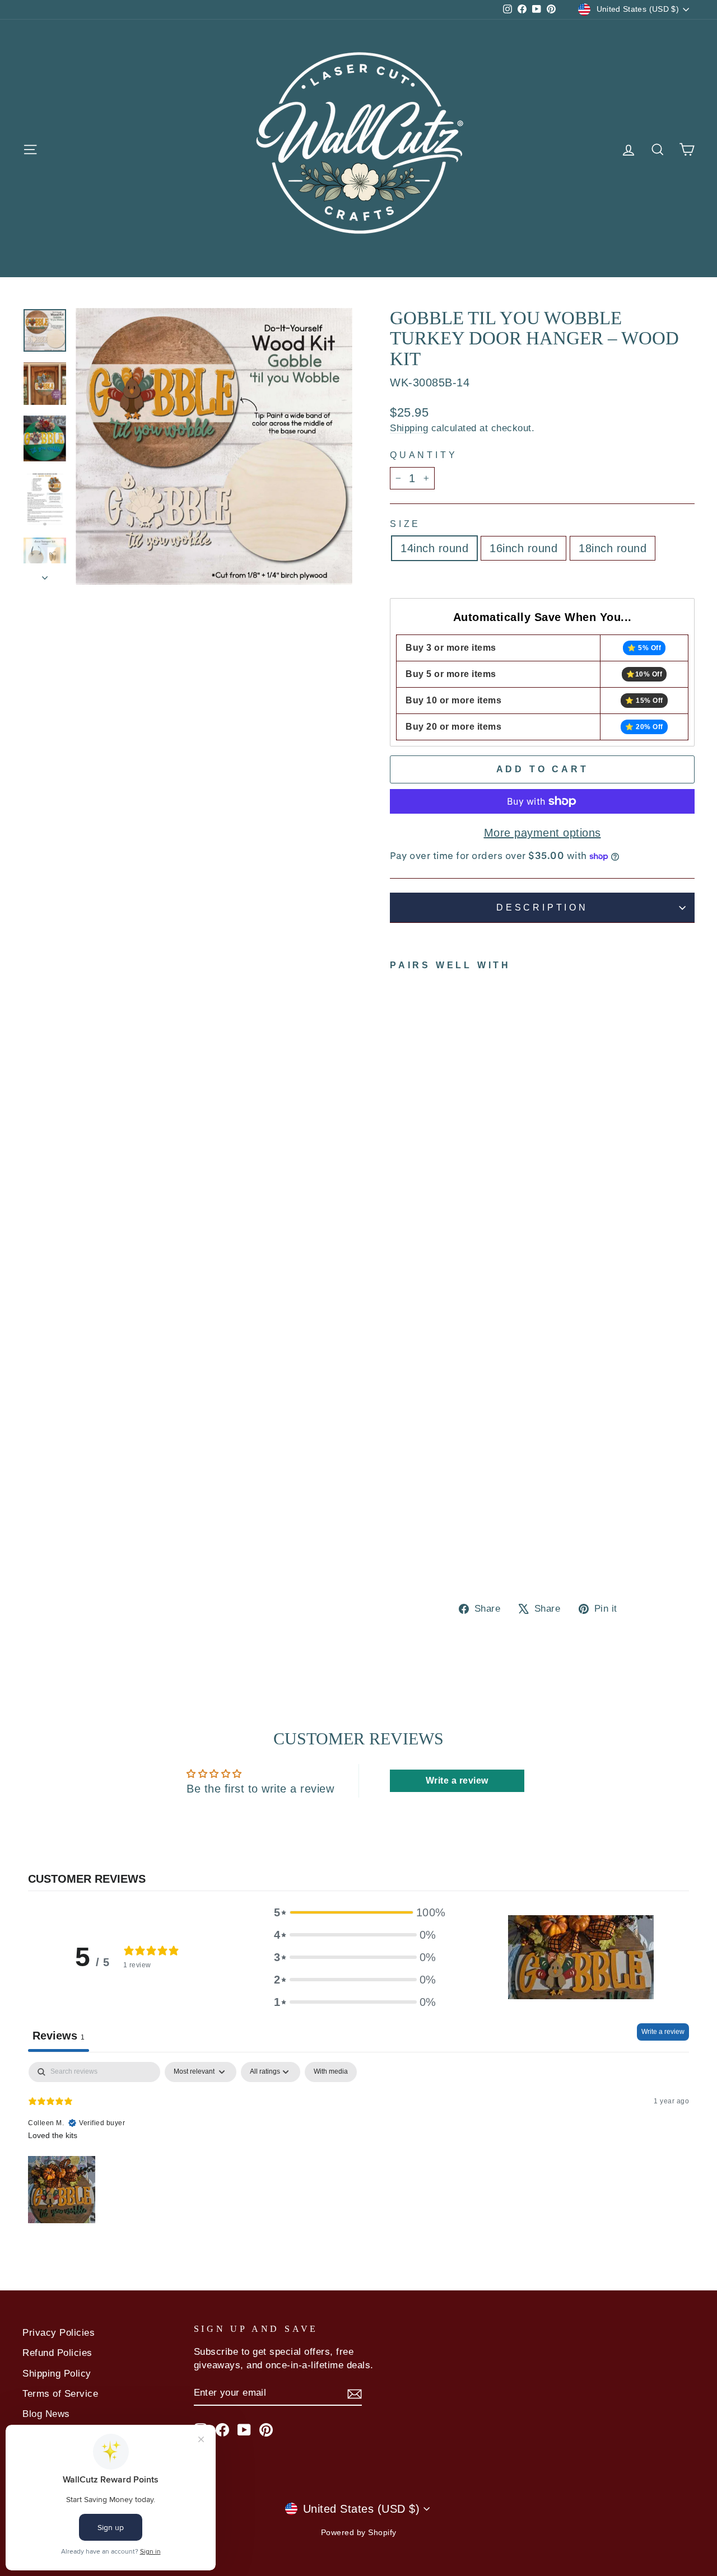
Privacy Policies (59, 2333)
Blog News (46, 2414)
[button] (355, 1912)
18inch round (613, 548)
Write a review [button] (457, 1781)
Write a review (663, 2032)
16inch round (523, 548)
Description (542, 907)
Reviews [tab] (59, 2036)
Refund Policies (57, 2353)
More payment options (543, 833)
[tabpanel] (358, 2144)
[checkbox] (331, 2072)
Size (405, 524)
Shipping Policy (57, 2374)
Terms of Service (60, 2394)
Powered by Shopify (359, 2532)
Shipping (409, 428)
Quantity (423, 455)
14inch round (434, 548)
